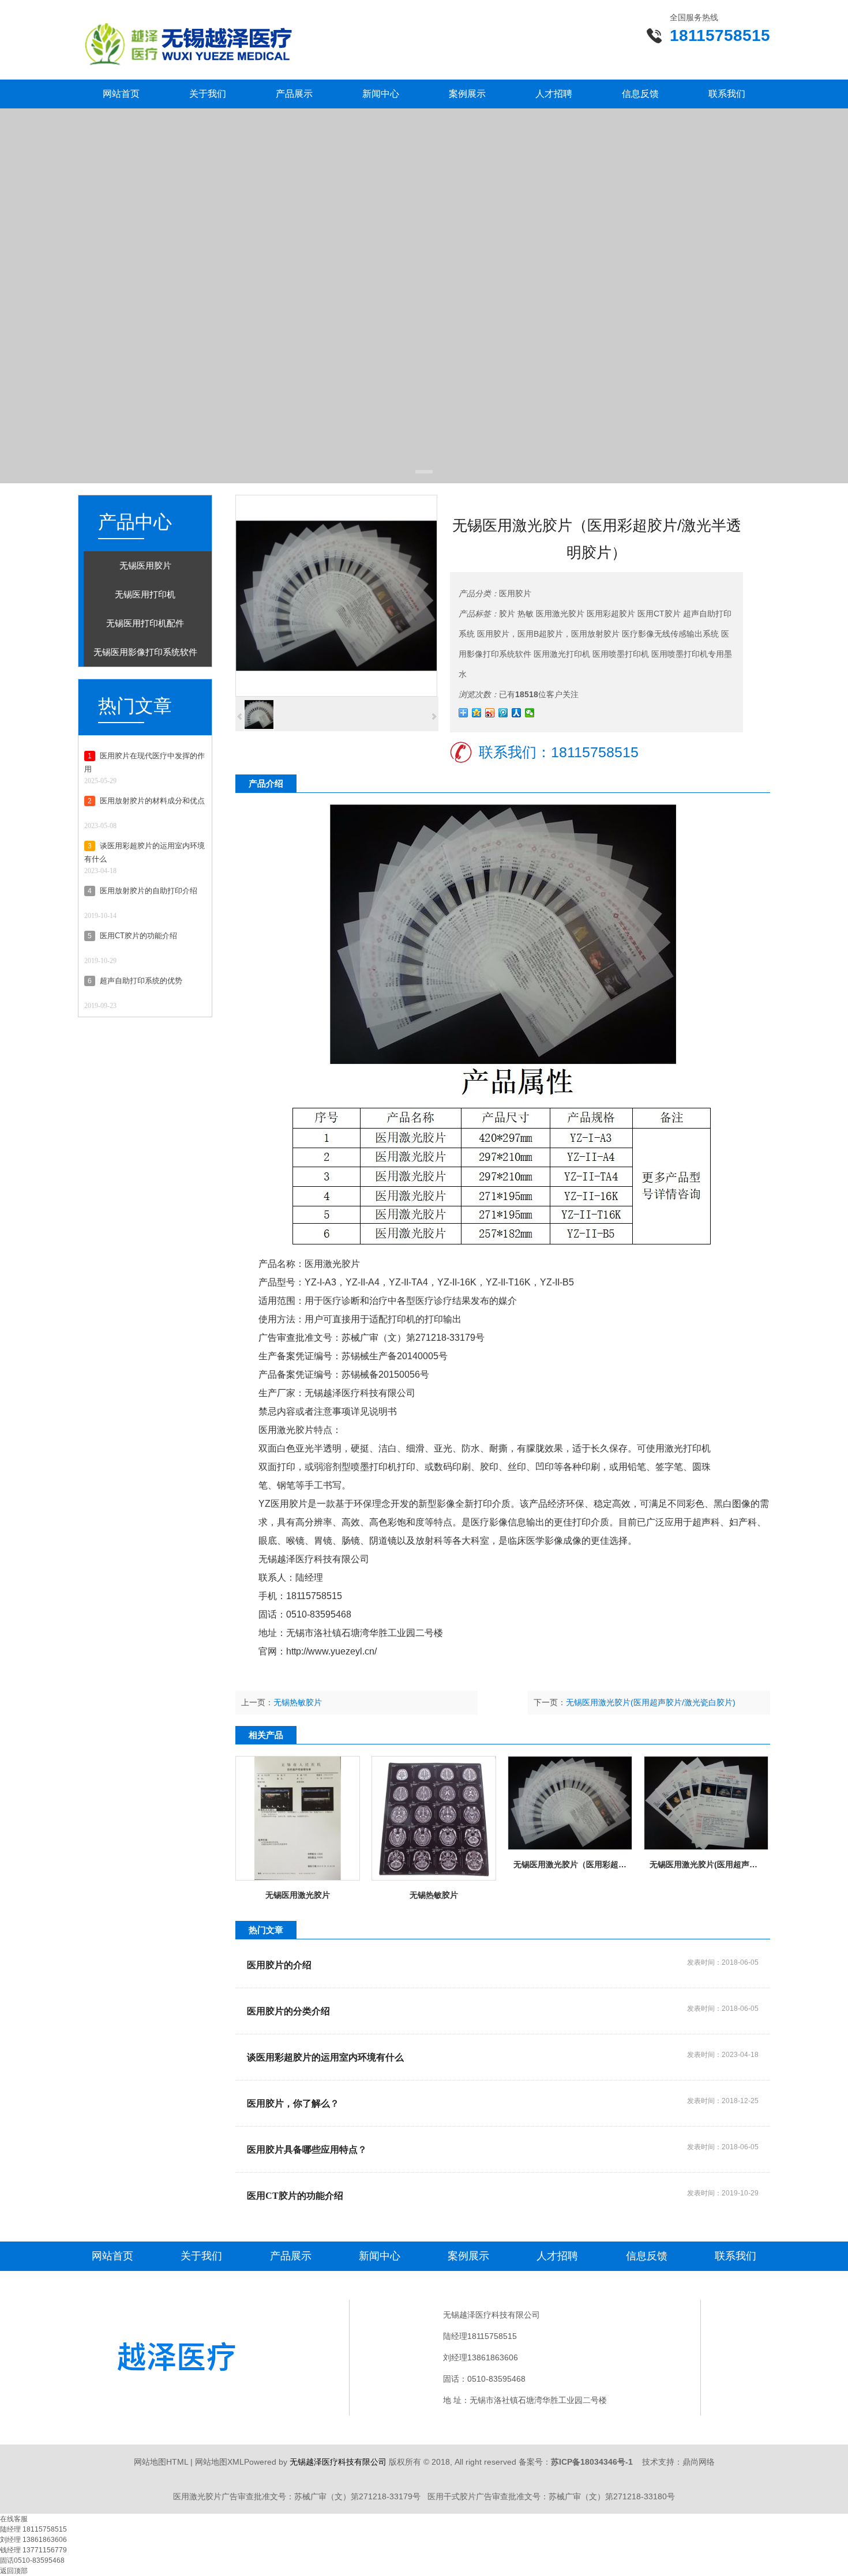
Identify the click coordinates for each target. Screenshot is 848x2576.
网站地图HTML (161, 2462)
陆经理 (11, 2529)
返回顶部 (14, 2571)
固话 (7, 2560)
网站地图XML (219, 2462)
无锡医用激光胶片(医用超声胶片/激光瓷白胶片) (651, 1702)
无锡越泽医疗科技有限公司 (360, 1393)
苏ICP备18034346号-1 (592, 2462)
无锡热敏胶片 (298, 1702)
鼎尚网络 (699, 2462)
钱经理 (11, 2550)
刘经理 (11, 2540)
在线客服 (14, 2519)
